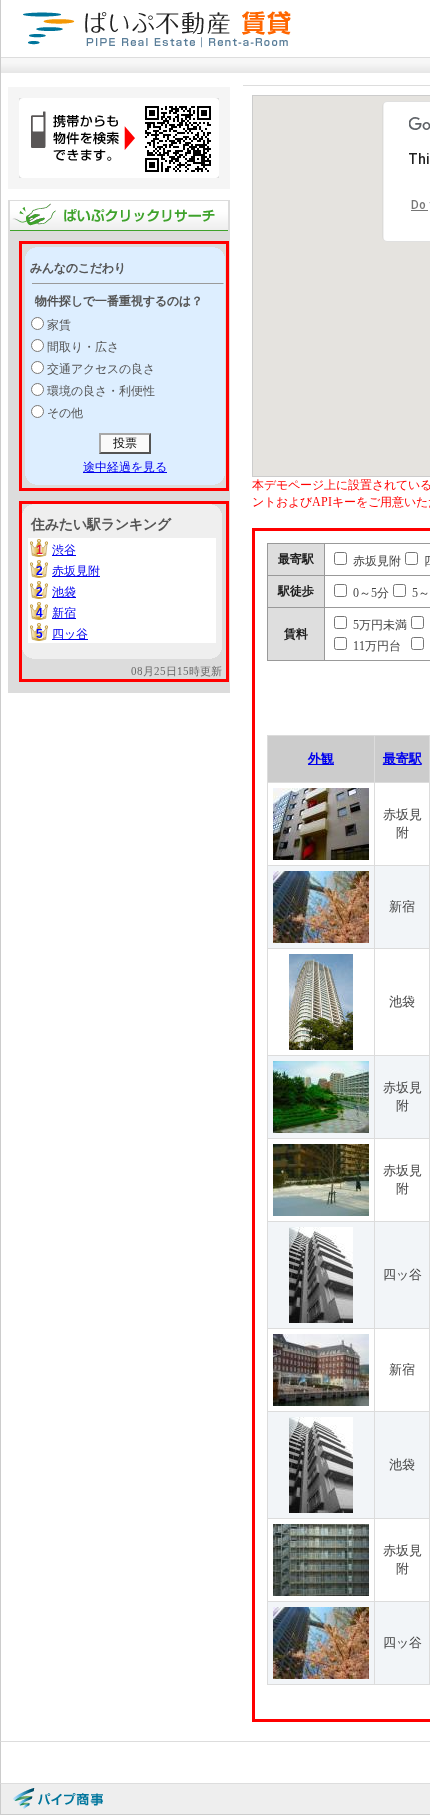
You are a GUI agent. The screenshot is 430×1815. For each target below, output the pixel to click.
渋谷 (64, 550)
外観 (321, 758)
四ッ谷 (70, 634)
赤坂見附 (76, 571)
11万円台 (375, 646)
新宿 (64, 613)
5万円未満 (378, 625)
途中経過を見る (125, 467)
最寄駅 (402, 758)
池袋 (64, 592)
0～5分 (369, 593)
